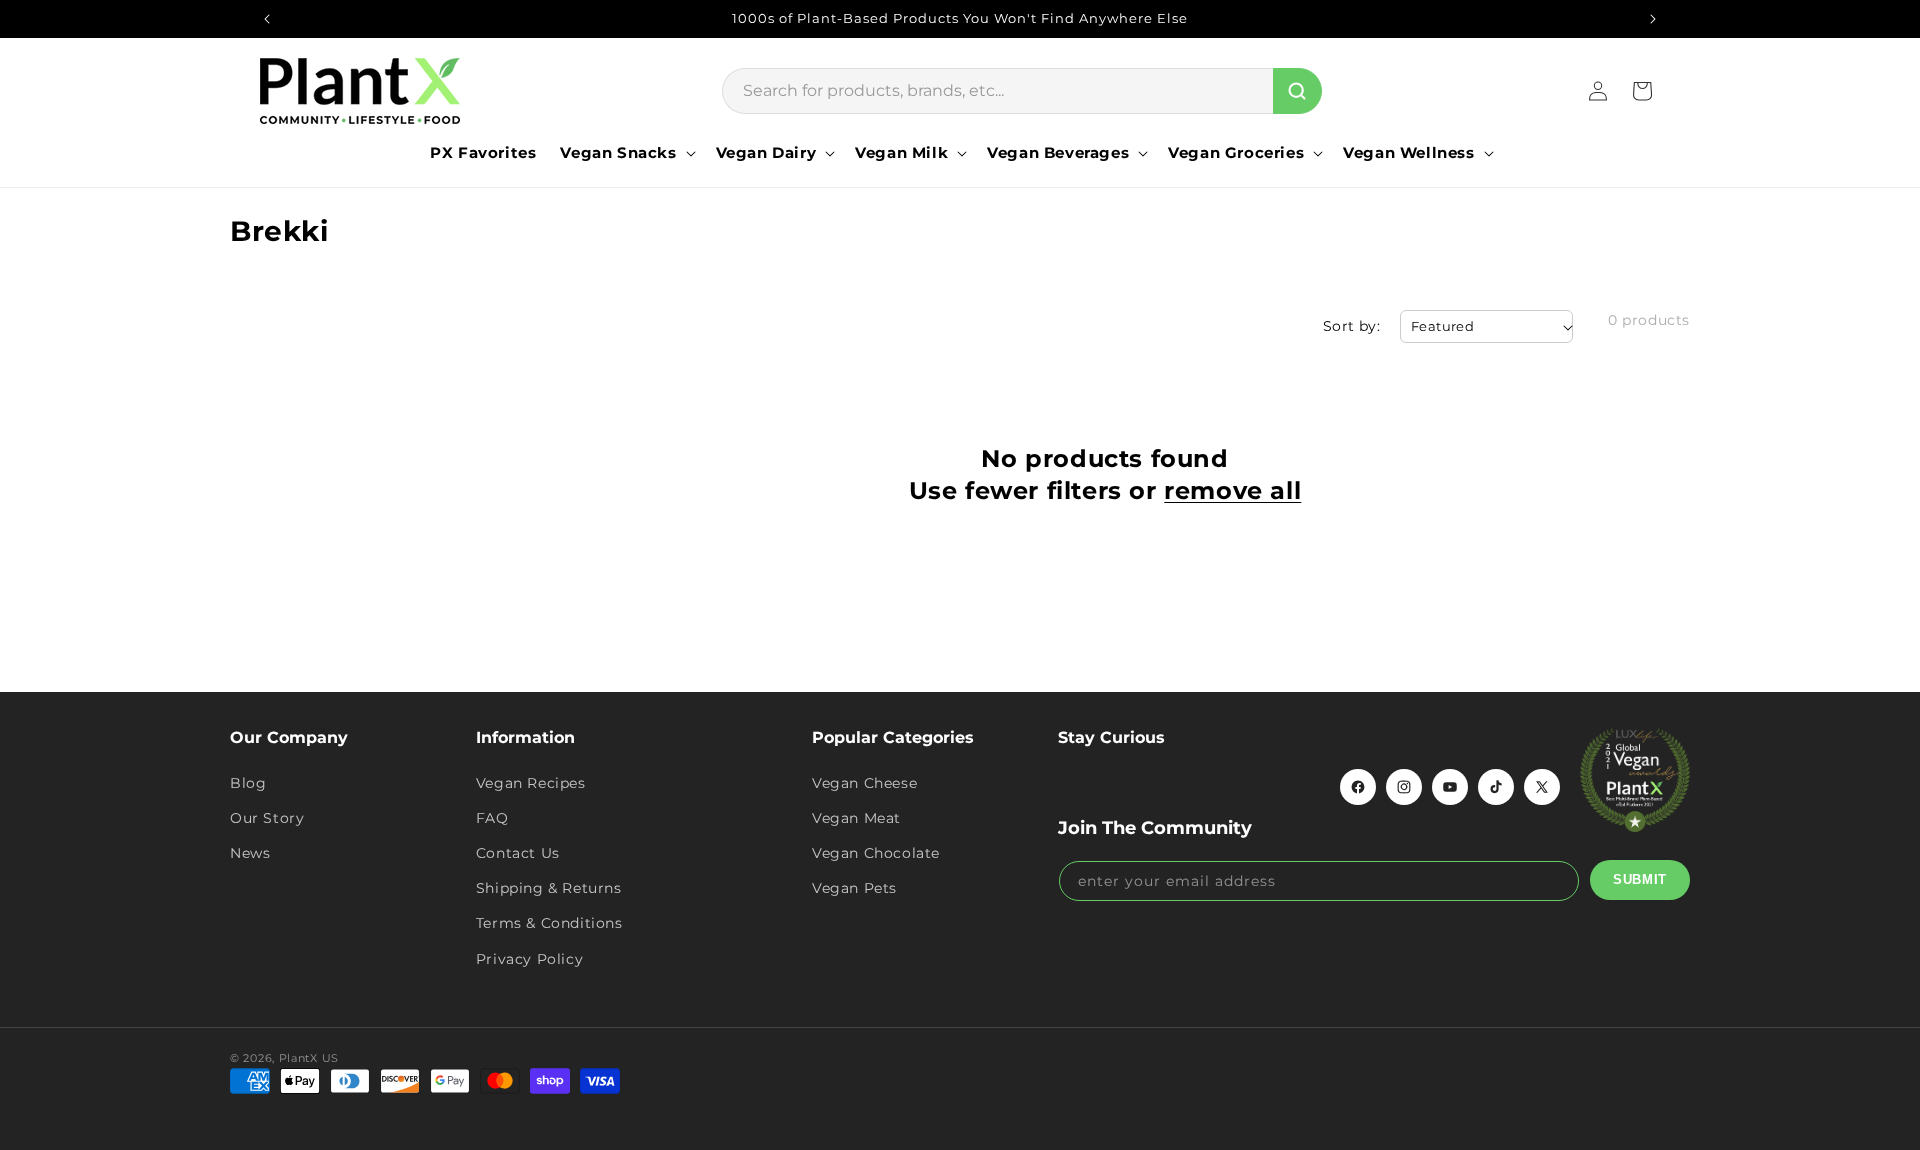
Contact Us (518, 853)
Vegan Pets (854, 888)
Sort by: (1351, 326)
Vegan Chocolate (876, 853)
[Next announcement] (1653, 19)
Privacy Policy (529, 959)
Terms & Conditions (549, 923)
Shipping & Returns (549, 888)
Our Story (267, 818)
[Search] (1297, 91)
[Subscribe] (1640, 880)
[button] (625, 153)
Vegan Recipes (531, 783)
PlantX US (309, 1058)
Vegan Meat (856, 818)
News (250, 853)
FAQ (492, 818)
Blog (248, 783)
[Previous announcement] (267, 19)
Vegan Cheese (864, 783)
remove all (1232, 490)
